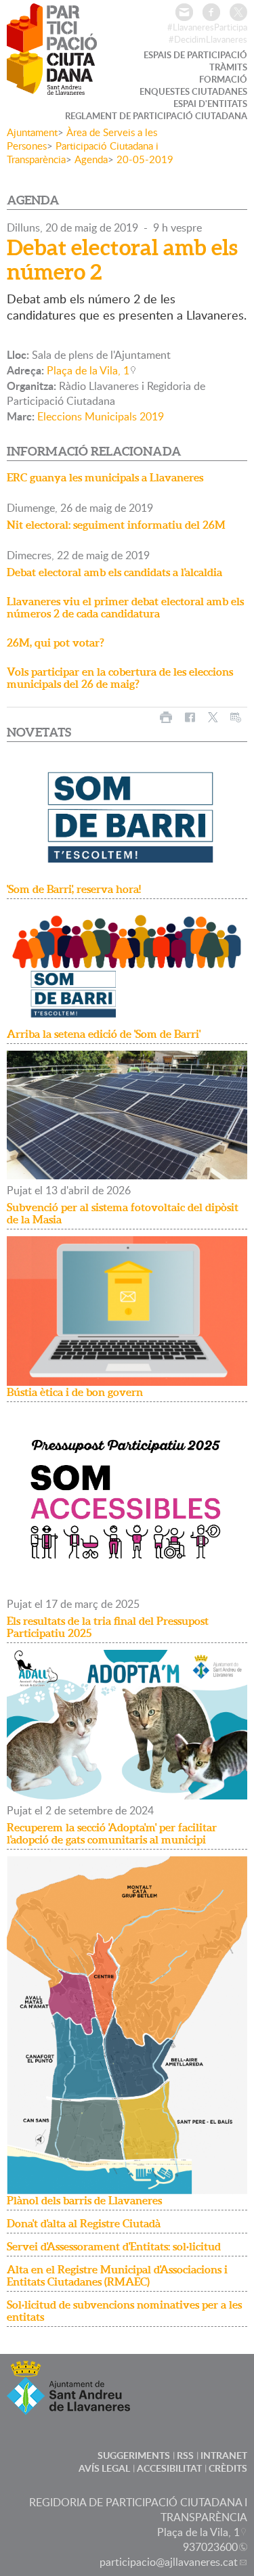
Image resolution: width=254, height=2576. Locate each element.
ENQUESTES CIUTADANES (193, 91)
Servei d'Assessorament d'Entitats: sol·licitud (114, 2246)
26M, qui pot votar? (56, 642)
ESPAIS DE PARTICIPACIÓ (195, 55)
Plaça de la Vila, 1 (88, 370)
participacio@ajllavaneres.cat (169, 2562)
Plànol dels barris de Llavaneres (84, 2200)
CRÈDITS (228, 2468)
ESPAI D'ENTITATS (210, 104)
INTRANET (224, 2455)
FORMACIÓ (223, 79)
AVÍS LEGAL (104, 2468)
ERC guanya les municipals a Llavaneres (105, 477)
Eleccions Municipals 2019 (101, 416)
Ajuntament (32, 132)
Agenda (91, 159)
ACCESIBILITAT (169, 2468)
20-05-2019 (145, 159)
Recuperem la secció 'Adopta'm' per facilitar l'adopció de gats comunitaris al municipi (112, 1833)
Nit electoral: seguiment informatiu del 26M (116, 525)
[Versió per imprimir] (166, 717)
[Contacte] (184, 12)
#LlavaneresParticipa (207, 27)
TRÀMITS (228, 67)
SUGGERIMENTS (134, 2455)
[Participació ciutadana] (52, 86)
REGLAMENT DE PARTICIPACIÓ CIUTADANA (156, 116)
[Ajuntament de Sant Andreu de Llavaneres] (68, 2406)
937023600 (210, 2547)
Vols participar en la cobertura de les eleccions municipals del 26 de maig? (120, 678)
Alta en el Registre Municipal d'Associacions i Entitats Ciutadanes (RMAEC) (117, 2275)
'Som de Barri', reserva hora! (74, 889)
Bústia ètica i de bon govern (75, 1392)
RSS (185, 2455)
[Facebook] (211, 12)
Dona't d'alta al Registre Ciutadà (84, 2223)
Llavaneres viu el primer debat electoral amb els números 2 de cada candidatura (125, 607)
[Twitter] (238, 12)
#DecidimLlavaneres (208, 39)
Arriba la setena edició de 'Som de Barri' (104, 1034)
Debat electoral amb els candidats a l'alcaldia (114, 572)
